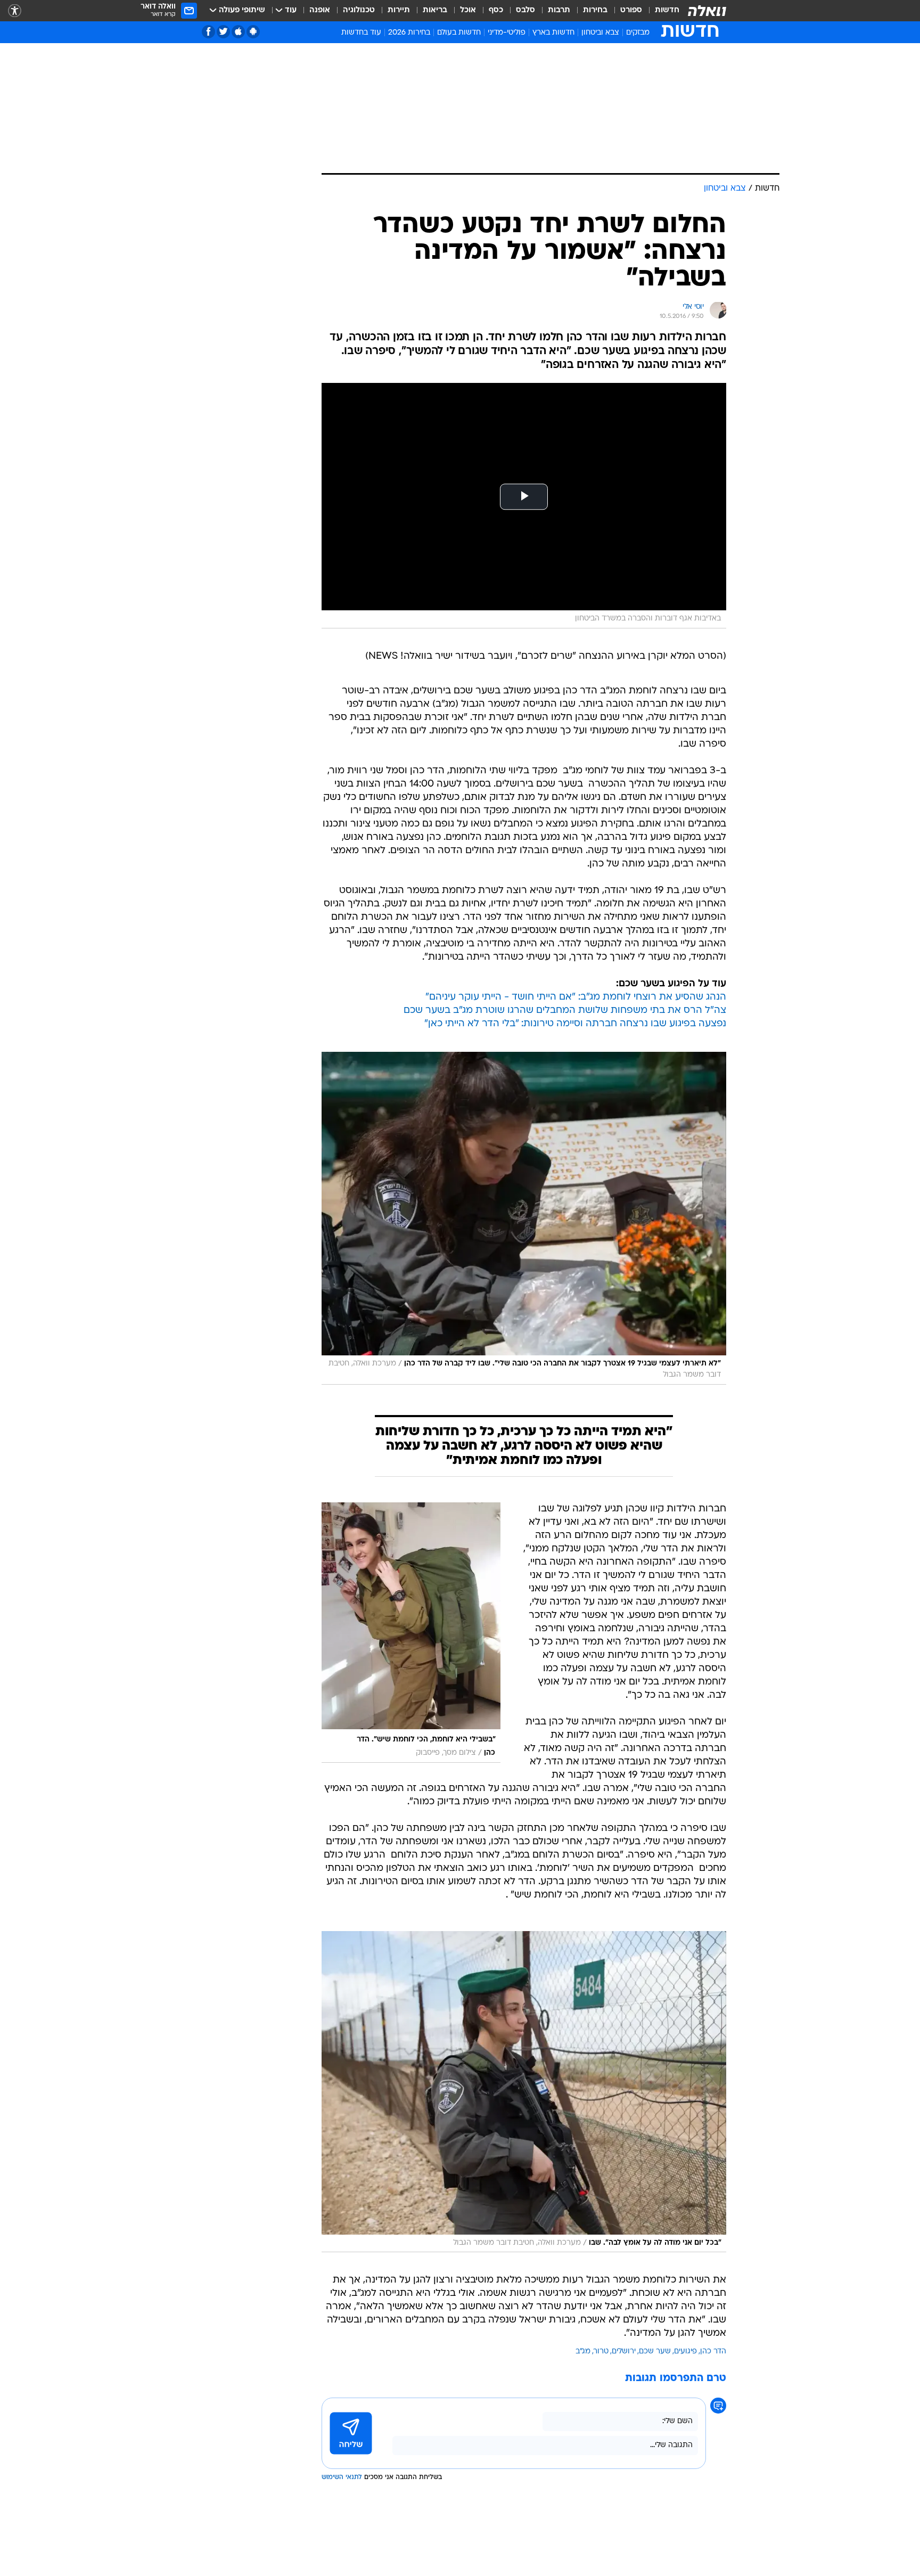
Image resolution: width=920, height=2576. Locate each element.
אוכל (468, 10)
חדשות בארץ (553, 33)
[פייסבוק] (208, 32)
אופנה (320, 10)
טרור (601, 2352)
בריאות (435, 10)
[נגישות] (15, 11)
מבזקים (638, 33)
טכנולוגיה (359, 10)
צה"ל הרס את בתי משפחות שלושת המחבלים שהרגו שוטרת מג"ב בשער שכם (565, 1011)
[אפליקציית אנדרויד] (253, 32)
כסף (496, 10)
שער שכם (655, 2352)
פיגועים (685, 2352)
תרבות (559, 10)
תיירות (399, 10)
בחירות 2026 (409, 33)
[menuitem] (661, 11)
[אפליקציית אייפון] (238, 32)
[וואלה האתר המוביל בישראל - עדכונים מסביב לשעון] (707, 11)
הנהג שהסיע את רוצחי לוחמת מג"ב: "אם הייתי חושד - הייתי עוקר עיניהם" (576, 997)
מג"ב (583, 2352)
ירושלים (624, 2352)
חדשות (667, 10)
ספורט (631, 10)
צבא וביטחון (600, 33)
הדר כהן (713, 2352)
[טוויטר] (223, 32)
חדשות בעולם (459, 33)
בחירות (595, 10)
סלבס (525, 10)
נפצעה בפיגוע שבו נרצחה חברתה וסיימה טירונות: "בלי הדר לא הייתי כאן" (575, 1024)
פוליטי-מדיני (507, 33)
